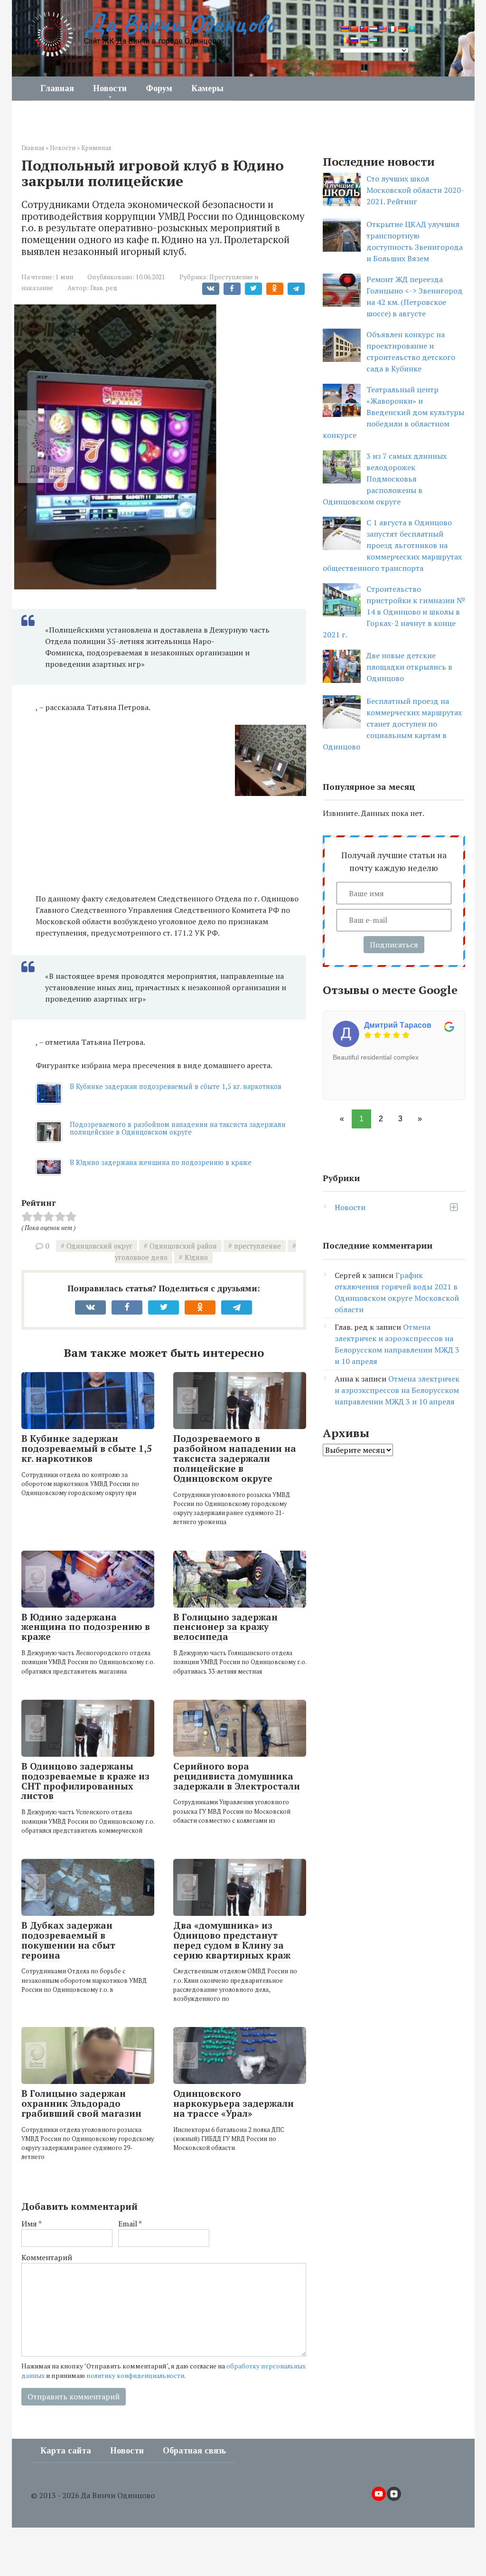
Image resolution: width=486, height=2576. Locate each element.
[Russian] (354, 40)
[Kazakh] (411, 29)
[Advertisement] (171, 870)
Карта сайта (66, 2451)
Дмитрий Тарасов (398, 1025)
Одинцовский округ (99, 1246)
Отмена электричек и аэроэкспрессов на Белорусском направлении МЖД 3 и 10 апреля (397, 1390)
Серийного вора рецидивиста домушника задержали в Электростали (237, 1776)
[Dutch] (373, 29)
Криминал (96, 148)
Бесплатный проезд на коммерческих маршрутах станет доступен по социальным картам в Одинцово (392, 724)
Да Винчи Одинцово (179, 24)
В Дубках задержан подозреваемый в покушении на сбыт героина (68, 1940)
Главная (57, 88)
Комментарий (47, 2257)
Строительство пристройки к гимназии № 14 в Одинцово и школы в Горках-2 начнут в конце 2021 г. (394, 612)
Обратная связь (194, 2451)
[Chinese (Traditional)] (364, 29)
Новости (110, 88)
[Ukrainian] (364, 40)
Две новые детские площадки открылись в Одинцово (409, 667)
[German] (402, 29)
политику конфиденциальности (135, 2376)
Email (130, 2224)
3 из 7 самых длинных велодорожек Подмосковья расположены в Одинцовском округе (385, 479)
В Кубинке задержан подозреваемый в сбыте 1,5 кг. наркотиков (176, 1086)
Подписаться (394, 945)
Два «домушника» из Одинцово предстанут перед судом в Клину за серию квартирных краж (232, 1940)
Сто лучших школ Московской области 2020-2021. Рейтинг (415, 190)
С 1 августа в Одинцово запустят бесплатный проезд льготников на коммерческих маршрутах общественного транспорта (392, 545)
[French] (392, 29)
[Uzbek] (373, 40)
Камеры (207, 88)
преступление (257, 1246)
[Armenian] (345, 29)
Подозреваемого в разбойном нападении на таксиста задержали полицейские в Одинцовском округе (178, 1128)
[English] (383, 29)
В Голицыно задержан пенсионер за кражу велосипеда (225, 1627)
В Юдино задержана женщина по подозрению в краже (161, 1162)
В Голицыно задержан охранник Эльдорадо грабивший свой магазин (81, 2103)
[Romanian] (345, 40)
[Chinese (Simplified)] (354, 29)
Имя (32, 2224)
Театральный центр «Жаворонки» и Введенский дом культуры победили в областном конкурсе (393, 412)
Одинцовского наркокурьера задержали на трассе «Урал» (234, 2103)
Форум (159, 88)
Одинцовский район (183, 1246)
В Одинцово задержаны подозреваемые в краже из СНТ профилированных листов (85, 1781)
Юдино (196, 1257)
